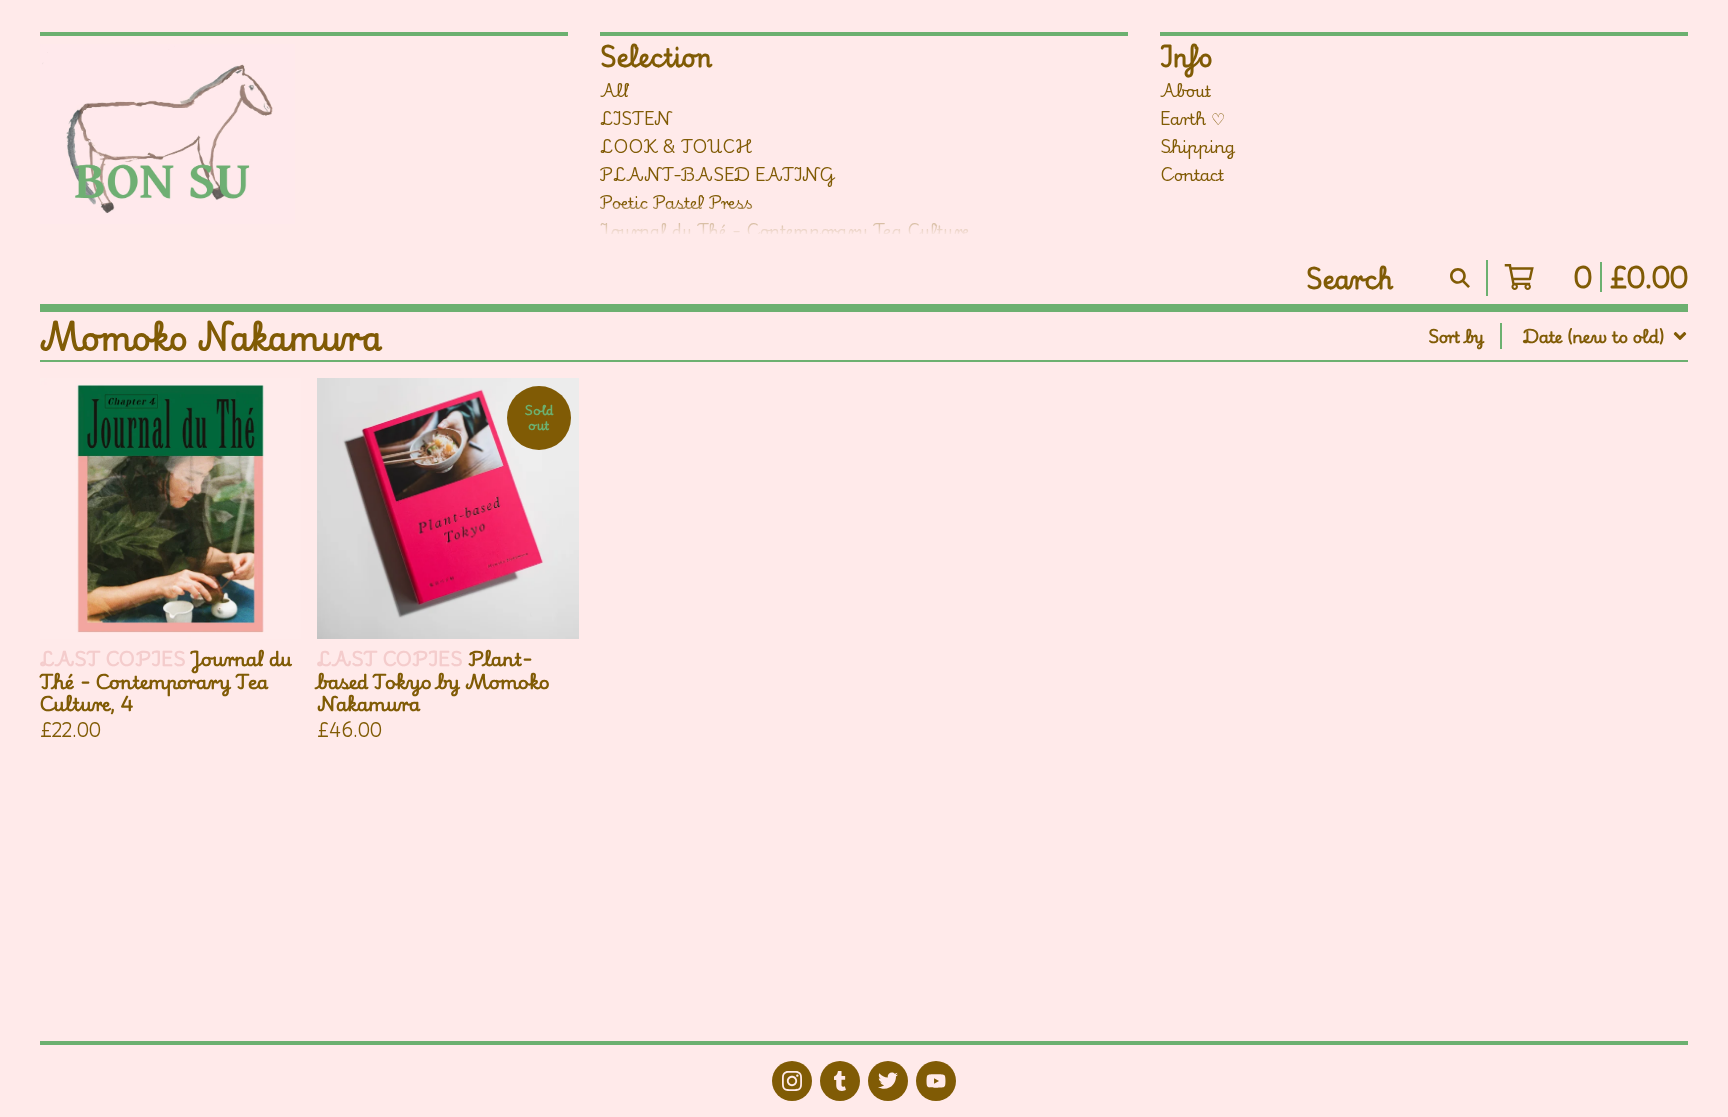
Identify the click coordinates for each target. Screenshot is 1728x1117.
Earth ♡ (1192, 118)
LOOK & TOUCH (676, 146)
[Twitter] (888, 1081)
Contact (1192, 174)
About (1185, 90)
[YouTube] (936, 1081)
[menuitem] (1558, 336)
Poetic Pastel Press (676, 202)
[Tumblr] (840, 1081)
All (615, 90)
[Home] (198, 134)
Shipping (1197, 146)
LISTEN (636, 118)
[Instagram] (792, 1081)
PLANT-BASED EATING (717, 174)
